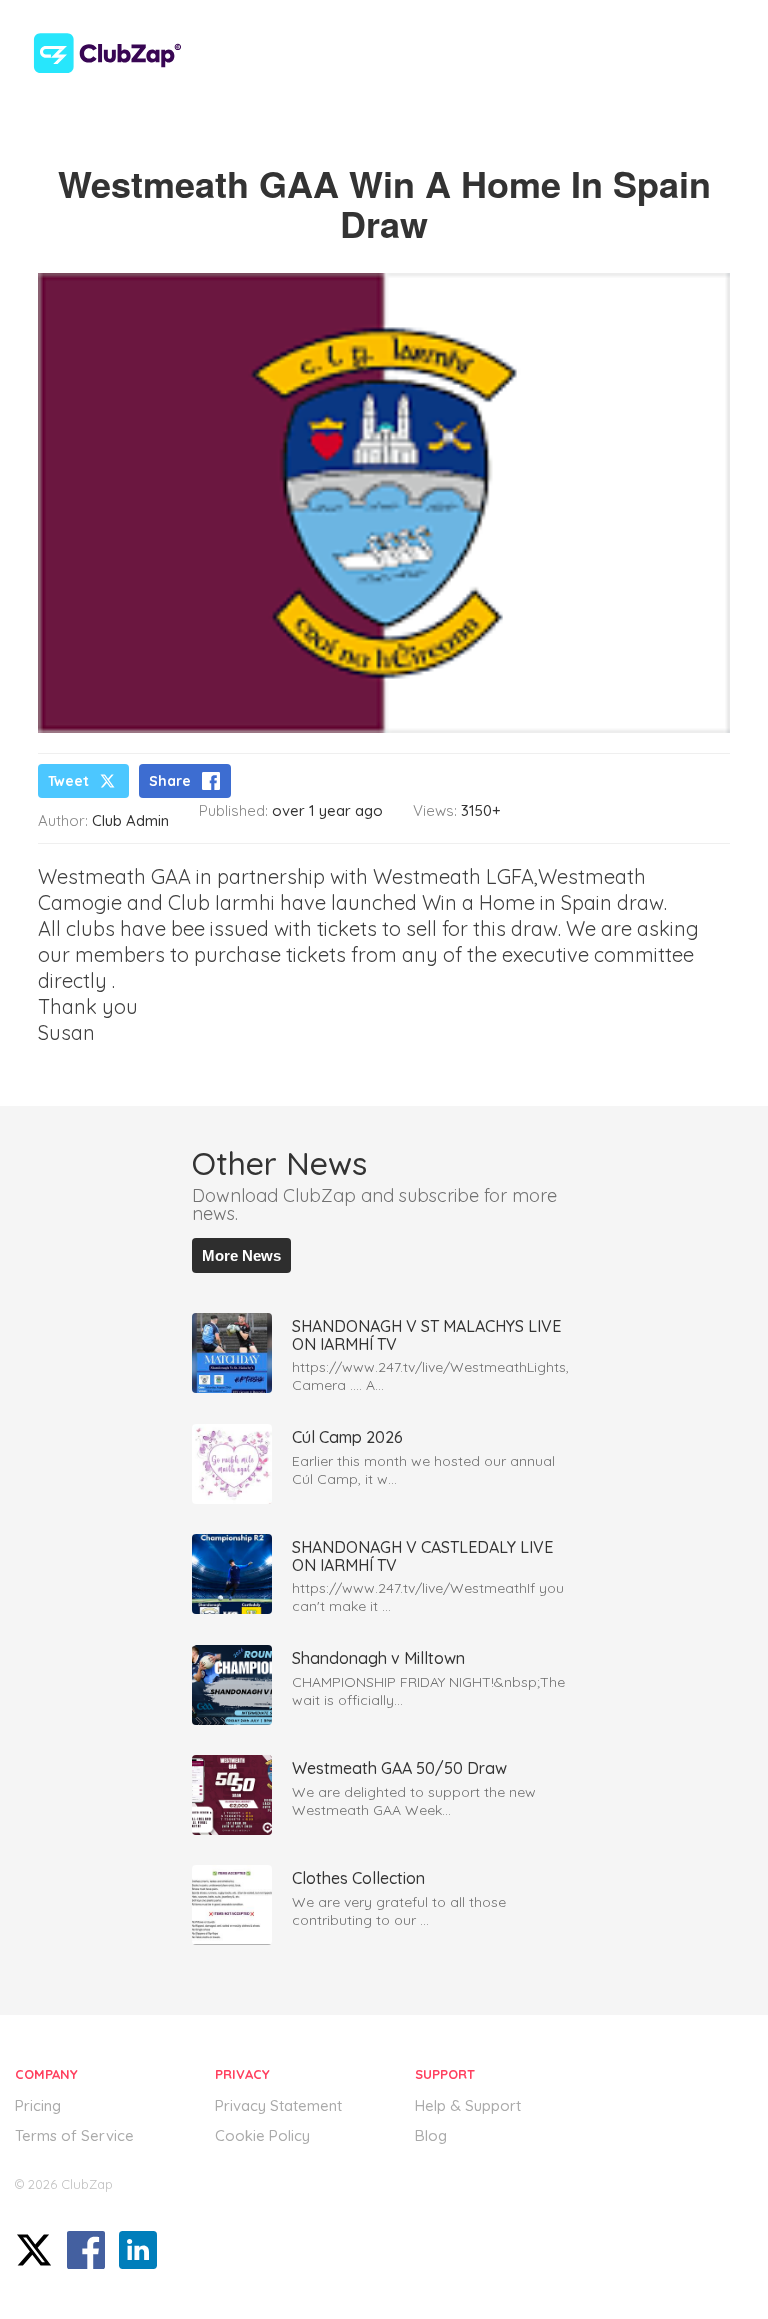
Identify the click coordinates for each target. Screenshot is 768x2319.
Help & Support (468, 2105)
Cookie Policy (262, 2135)
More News (241, 1255)
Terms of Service (74, 2135)
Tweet (68, 781)
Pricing (38, 2105)
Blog (431, 2135)
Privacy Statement (278, 2105)
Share (170, 781)
